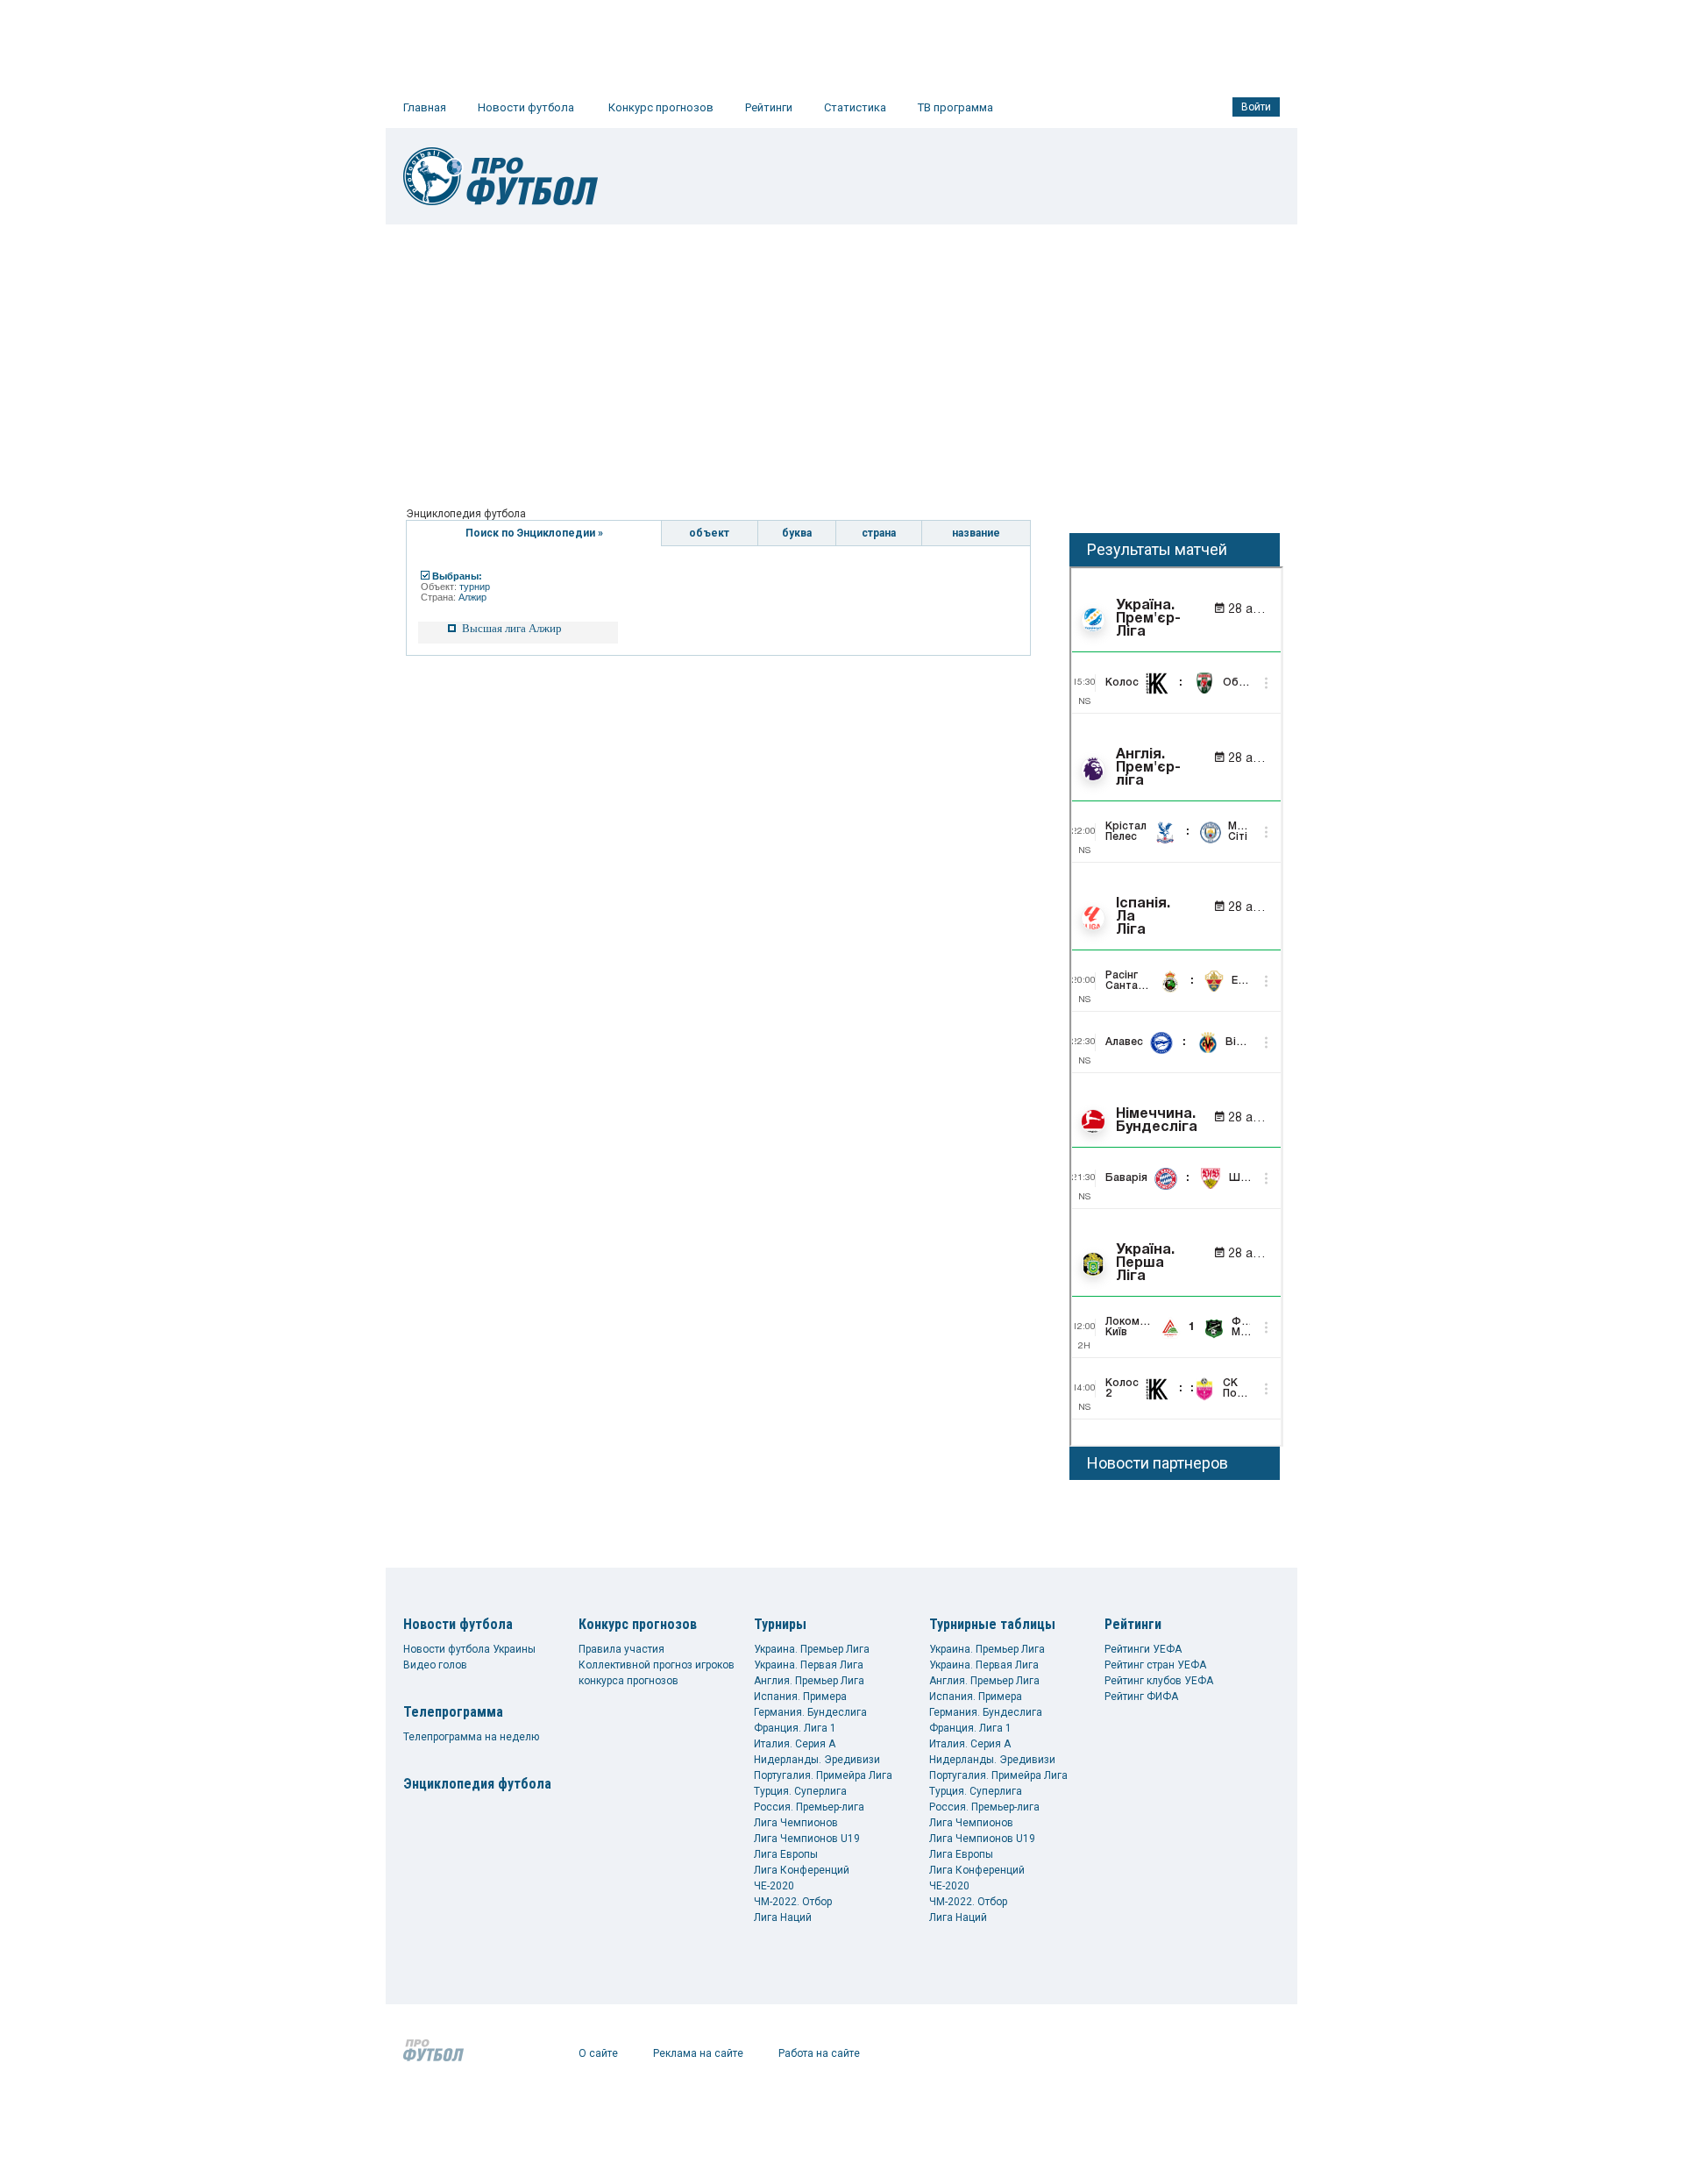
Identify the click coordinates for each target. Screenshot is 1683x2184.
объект (709, 533)
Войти (1256, 107)
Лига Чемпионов (796, 1823)
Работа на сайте (819, 2053)
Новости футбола (526, 107)
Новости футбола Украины (469, 1649)
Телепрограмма (453, 1712)
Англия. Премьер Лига (809, 1681)
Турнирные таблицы (992, 1624)
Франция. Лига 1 (795, 1728)
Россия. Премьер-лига (809, 1807)
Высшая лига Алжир (512, 628)
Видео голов (435, 1665)
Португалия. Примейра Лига (823, 1775)
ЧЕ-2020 (774, 1886)
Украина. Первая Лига (809, 1665)
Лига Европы (786, 1854)
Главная (425, 107)
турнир (475, 587)
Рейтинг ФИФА (1141, 1697)
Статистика (855, 107)
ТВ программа (955, 107)
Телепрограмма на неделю (471, 1737)
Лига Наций (783, 1917)
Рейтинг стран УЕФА (1155, 1665)
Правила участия (621, 1649)
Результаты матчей (1157, 549)
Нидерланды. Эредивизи (817, 1760)
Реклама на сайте (698, 2053)
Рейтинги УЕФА (1143, 1649)
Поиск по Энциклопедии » (534, 533)
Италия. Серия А (795, 1744)
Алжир (472, 597)
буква (797, 533)
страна (879, 533)
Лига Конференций (802, 1870)
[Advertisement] (841, 356)
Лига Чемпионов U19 (807, 1839)
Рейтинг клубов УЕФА (1159, 1681)
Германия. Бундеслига (810, 1712)
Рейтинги (769, 107)
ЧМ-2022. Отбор (793, 1902)
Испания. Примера (800, 1697)
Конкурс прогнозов (661, 107)
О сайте (598, 2053)
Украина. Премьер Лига (812, 1649)
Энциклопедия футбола (477, 1784)
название (976, 533)
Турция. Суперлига (800, 1791)
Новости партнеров (1158, 1463)
